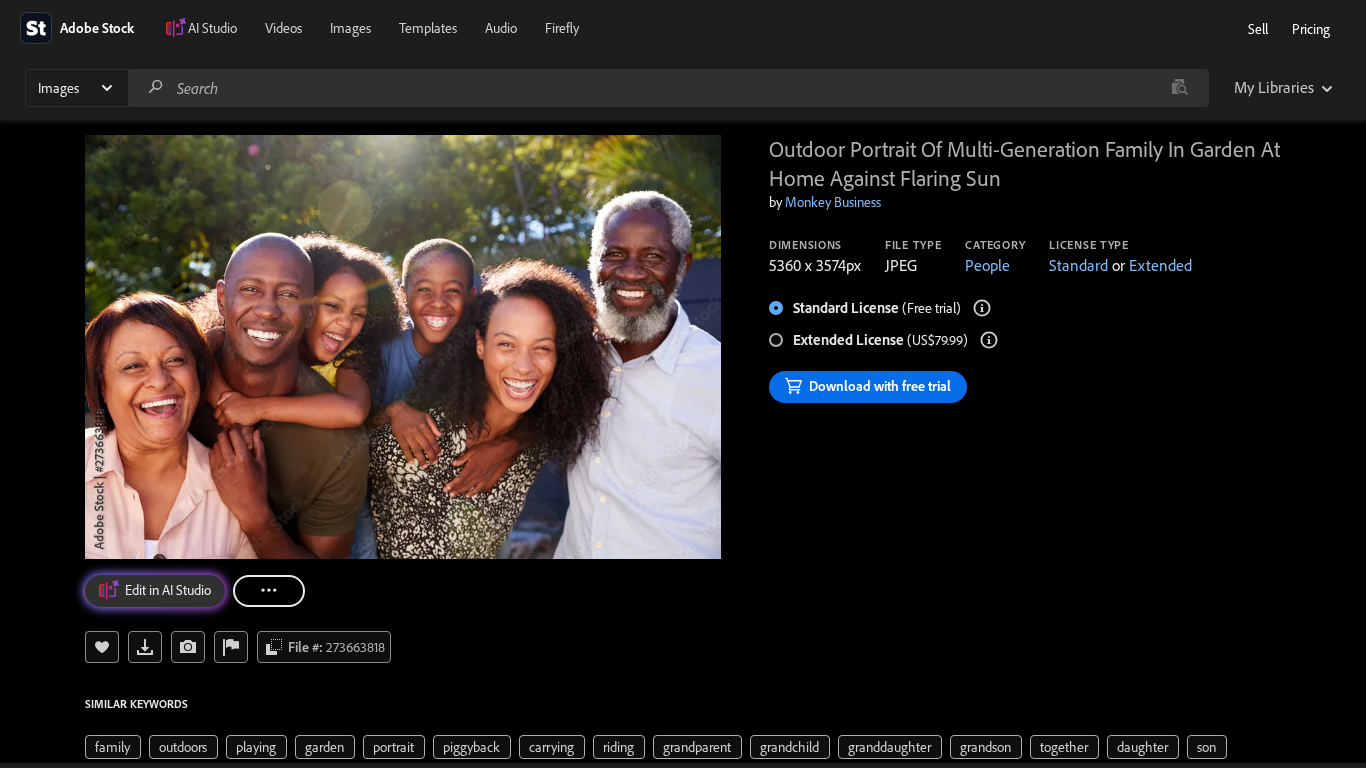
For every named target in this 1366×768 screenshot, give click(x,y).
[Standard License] (982, 308)
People (987, 265)
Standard (1078, 265)
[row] (113, 747)
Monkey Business (833, 202)
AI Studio (212, 28)
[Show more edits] (269, 591)
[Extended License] (989, 340)
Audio (501, 28)
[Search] (156, 87)
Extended (1160, 265)
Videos (283, 28)
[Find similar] (1179, 88)
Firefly (562, 28)
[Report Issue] (231, 647)
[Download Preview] (145, 647)
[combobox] (668, 88)
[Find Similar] (188, 647)
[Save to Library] (102, 647)
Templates (428, 28)
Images (350, 28)
